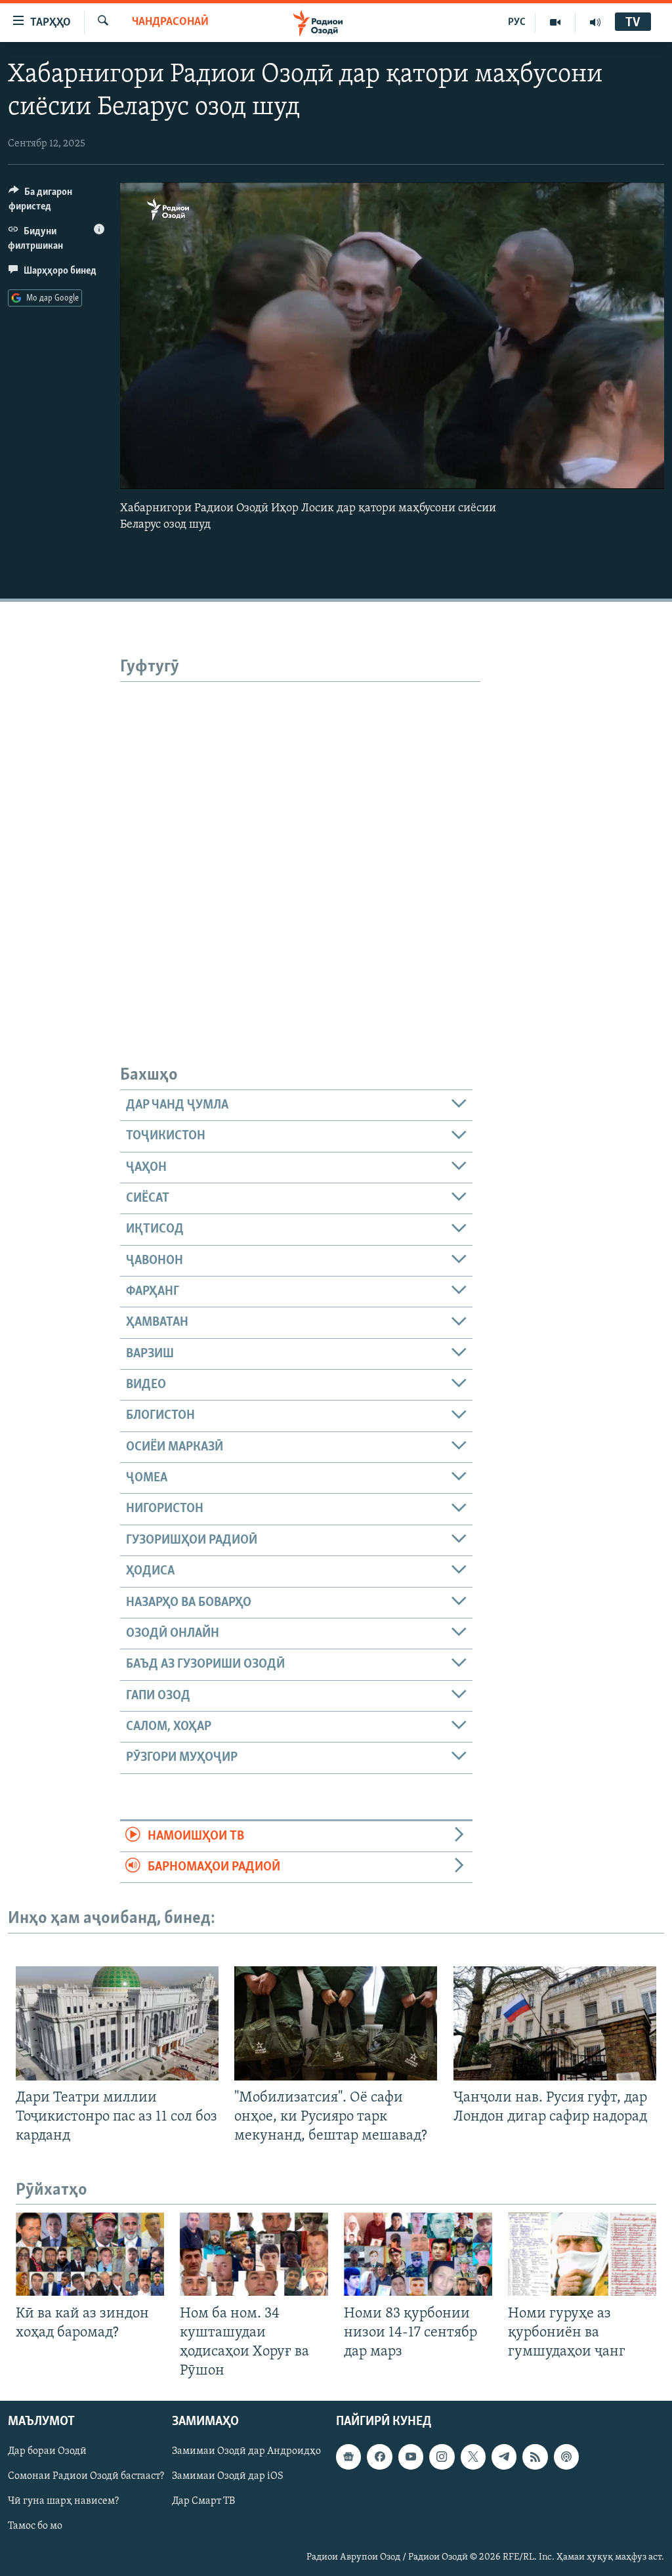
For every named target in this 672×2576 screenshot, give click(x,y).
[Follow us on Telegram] (504, 2457)
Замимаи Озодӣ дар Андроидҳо (246, 2451)
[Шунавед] (595, 22)
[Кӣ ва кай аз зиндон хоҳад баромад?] (90, 2254)
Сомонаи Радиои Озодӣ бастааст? (86, 2476)
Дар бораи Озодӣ (47, 2451)
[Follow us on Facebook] (379, 2457)
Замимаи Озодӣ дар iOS (228, 2476)
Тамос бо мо (35, 2527)
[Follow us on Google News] (348, 2457)
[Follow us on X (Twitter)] (473, 2457)
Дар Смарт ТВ (203, 2501)
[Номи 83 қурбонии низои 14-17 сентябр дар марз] (418, 2254)
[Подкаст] (566, 2457)
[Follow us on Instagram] (442, 2457)
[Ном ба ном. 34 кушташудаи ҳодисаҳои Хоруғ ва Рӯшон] (254, 2254)
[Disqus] (300, 846)
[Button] (56, 202)
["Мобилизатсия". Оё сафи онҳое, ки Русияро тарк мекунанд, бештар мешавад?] (336, 2023)
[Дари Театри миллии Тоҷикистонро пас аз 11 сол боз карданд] (117, 2023)
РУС (517, 22)
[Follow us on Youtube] (411, 2457)
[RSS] (535, 2457)
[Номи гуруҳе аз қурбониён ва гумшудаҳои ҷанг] (582, 2254)
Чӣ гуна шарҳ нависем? (63, 2501)
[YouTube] (556, 22)
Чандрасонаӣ (170, 22)
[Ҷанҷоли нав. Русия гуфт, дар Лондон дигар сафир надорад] (555, 2023)
